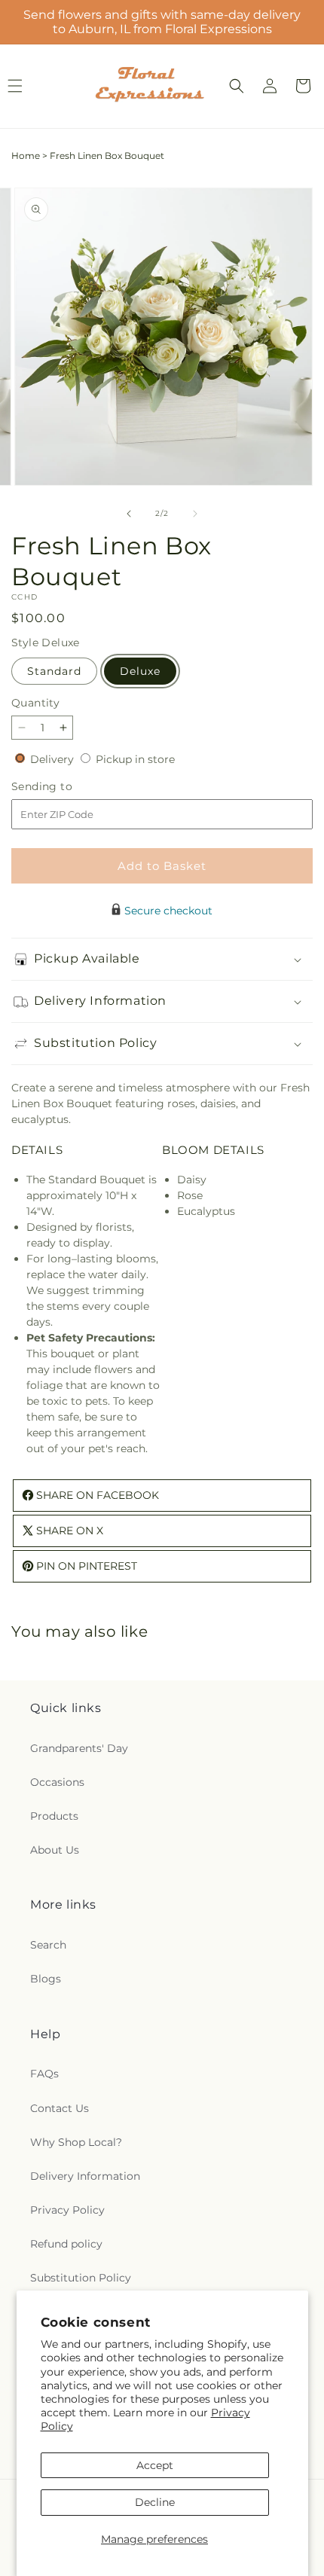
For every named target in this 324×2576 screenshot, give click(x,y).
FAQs (44, 2074)
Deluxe (140, 671)
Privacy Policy (67, 2210)
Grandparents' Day (79, 1748)
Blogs (46, 1979)
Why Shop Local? (76, 2142)
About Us (55, 1850)
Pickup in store (135, 759)
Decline (155, 2502)
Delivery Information (85, 2176)
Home (26, 156)
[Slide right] (195, 514)
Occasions (57, 1782)
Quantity (35, 703)
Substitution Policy (81, 2278)
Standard (54, 671)
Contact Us (60, 2108)
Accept (155, 2465)
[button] (237, 86)
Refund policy (66, 2244)
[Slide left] (129, 514)
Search (48, 1945)
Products (54, 1816)
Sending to (64, 787)
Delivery (53, 759)
